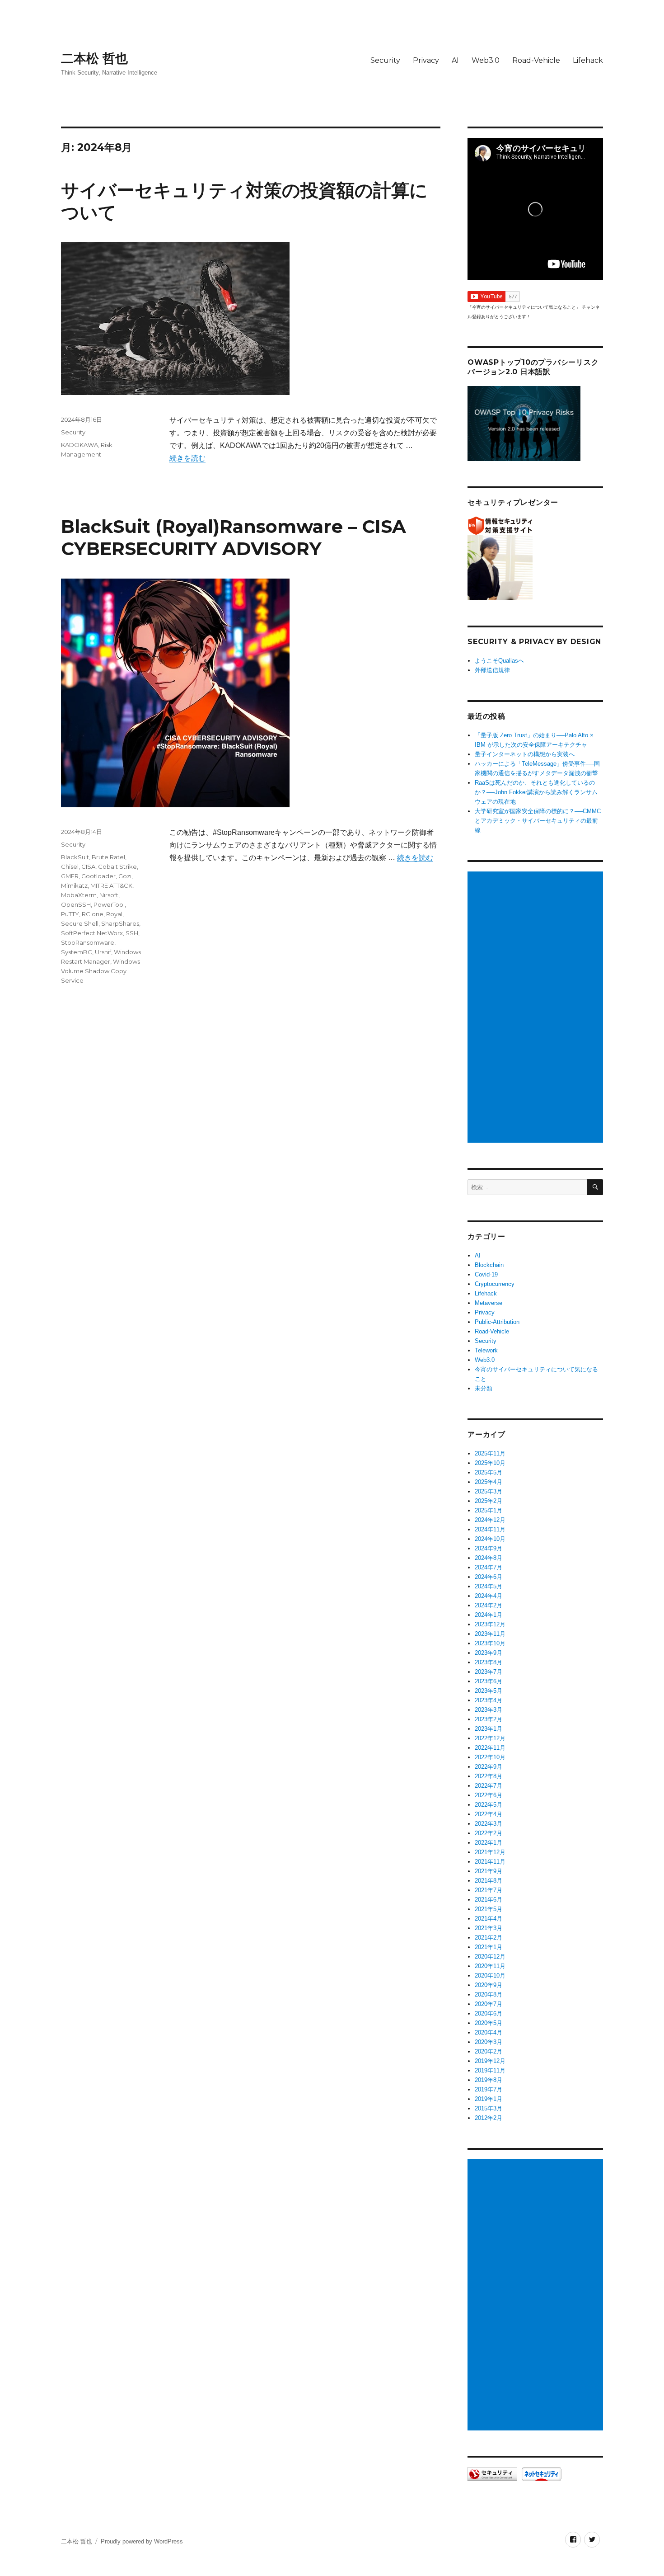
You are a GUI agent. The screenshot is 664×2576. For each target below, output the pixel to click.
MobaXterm (79, 895)
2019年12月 (490, 2061)
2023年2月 (489, 1719)
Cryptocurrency (495, 1284)
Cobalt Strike (117, 867)
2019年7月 (489, 2089)
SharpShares (120, 923)
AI (455, 60)
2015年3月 (489, 2108)
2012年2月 (489, 2118)
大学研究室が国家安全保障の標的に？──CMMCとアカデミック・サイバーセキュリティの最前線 (538, 821)
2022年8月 (489, 1776)
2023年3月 (489, 1710)
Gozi (125, 876)
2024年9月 (489, 1548)
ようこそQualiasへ (499, 661)
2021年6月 (489, 1900)
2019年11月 (490, 2070)
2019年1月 (489, 2099)
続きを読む (187, 458)
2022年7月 (489, 1786)
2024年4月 (489, 1596)
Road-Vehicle (536, 60)
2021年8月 (489, 1881)
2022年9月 (489, 1767)
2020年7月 (489, 2004)
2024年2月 (489, 1605)
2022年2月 (489, 1833)
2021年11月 (490, 1862)
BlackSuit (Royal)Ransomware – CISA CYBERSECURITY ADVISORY (234, 537)
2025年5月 (489, 1472)
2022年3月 (489, 1824)
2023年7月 (489, 1672)
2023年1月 (489, 1729)
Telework (486, 1350)
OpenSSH (76, 904)
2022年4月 (489, 1814)
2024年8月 (489, 1558)
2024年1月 (489, 1615)
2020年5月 (489, 2023)
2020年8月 (489, 1994)
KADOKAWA (79, 445)
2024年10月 (490, 1539)
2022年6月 (489, 1795)
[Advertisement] (537, 1008)
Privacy (426, 60)
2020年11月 (490, 1966)
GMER (70, 876)
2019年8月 (489, 2080)
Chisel (70, 867)
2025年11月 (490, 1453)
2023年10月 (490, 1643)
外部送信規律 (492, 670)
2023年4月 (489, 1700)
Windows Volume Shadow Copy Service (101, 971)
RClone (93, 914)
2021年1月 (489, 1947)
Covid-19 (486, 1274)
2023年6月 (489, 1681)
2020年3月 (489, 2042)
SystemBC (77, 952)
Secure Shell (80, 923)
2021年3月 (489, 1928)
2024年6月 (489, 1577)
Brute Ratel (108, 857)
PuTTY (70, 914)
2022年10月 (490, 1757)
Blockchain (489, 1265)
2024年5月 (489, 1586)
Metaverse (489, 1303)
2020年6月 (489, 2013)
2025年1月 (489, 1510)
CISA (88, 867)
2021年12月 (490, 1852)
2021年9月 (489, 1871)
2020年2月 (489, 2051)
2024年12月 (490, 1520)
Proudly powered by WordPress (142, 2541)
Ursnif (103, 952)
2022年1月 (489, 1843)
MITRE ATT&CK (111, 885)
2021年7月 (489, 1890)
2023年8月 (489, 1662)
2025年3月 (489, 1491)
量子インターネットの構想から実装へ (525, 754)
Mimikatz (74, 885)
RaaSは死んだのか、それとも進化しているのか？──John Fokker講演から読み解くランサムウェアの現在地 (536, 792)
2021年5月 (489, 1909)
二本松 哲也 (94, 58)
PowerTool (109, 904)
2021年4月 (489, 1919)
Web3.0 (486, 60)
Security (385, 60)
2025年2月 (489, 1501)
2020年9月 (489, 1985)
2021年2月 (489, 1938)
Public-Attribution (497, 1322)
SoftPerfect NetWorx (92, 933)
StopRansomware (88, 942)
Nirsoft (109, 895)
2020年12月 (490, 1957)
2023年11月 (490, 1634)
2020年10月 (490, 1976)
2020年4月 (489, 2032)
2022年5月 (489, 1805)
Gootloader (98, 876)
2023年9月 (489, 1653)
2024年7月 (489, 1567)
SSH (132, 933)
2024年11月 (490, 1529)
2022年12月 (490, 1738)
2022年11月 (490, 1748)
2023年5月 (489, 1691)
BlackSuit (75, 857)
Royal (114, 914)
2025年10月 (490, 1463)
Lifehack (588, 60)
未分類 (484, 1388)
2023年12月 (490, 1624)
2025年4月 (489, 1482)
